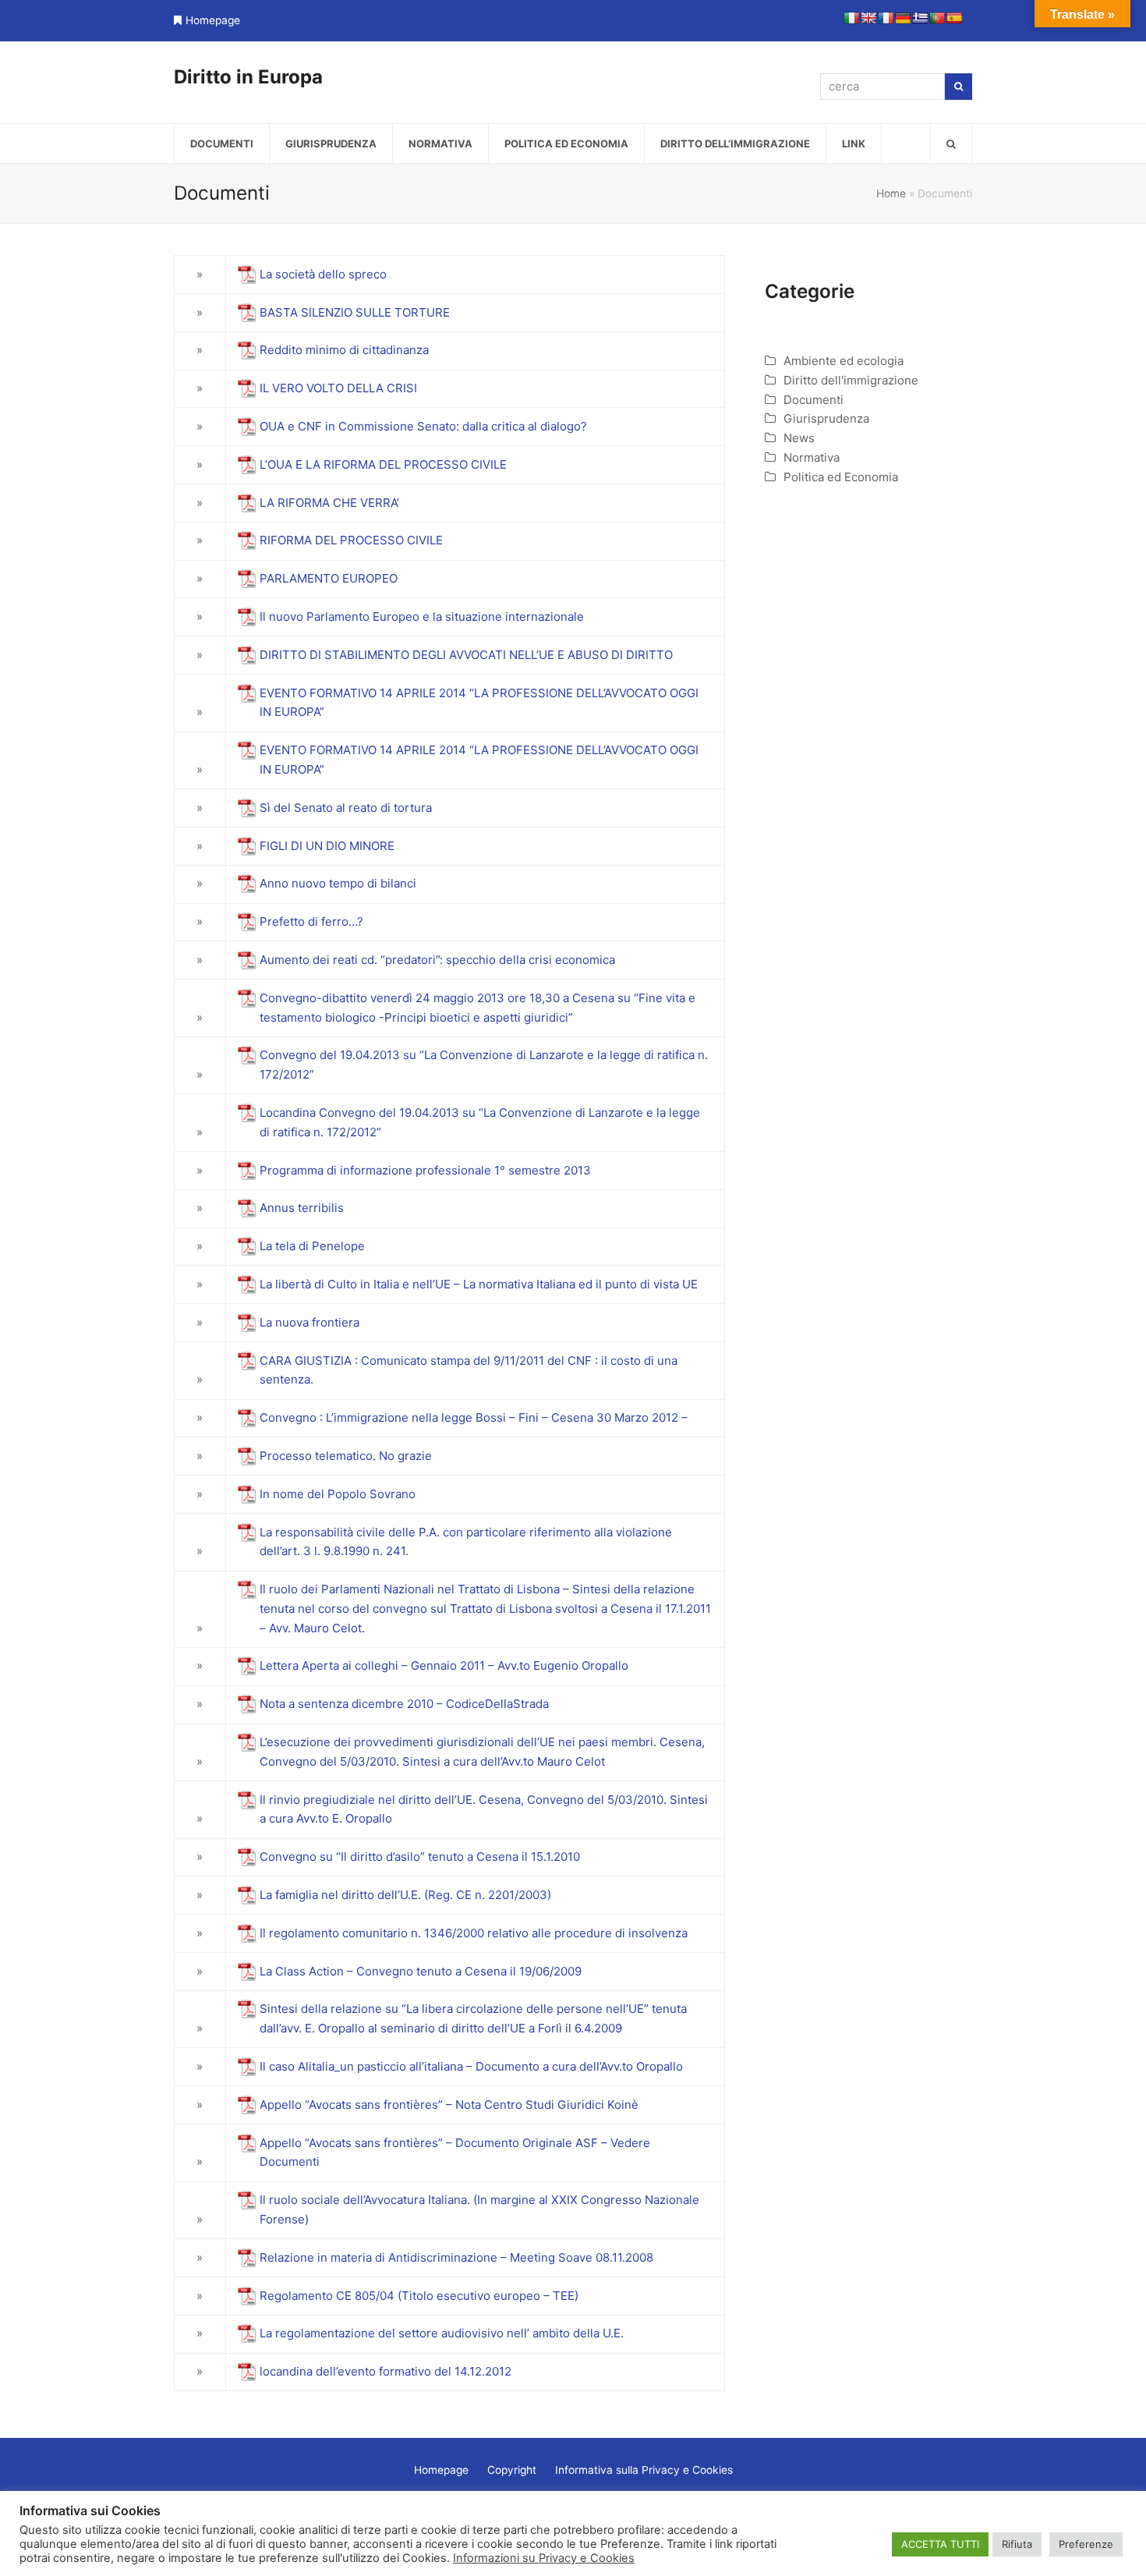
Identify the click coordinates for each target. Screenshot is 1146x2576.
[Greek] (920, 18)
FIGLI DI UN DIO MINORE (327, 846)
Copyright (512, 2470)
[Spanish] (954, 18)
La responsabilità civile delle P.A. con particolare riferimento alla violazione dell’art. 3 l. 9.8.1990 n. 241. (466, 1542)
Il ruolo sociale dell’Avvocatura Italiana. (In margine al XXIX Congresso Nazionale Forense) (479, 2209)
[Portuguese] (937, 18)
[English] (868, 18)
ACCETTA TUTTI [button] (940, 2544)
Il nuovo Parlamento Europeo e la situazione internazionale (422, 617)
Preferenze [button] (1086, 2544)
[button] (951, 144)
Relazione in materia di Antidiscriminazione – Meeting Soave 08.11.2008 (456, 2257)
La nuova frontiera (309, 1322)
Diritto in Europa (248, 77)
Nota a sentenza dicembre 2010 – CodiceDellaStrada (404, 1704)
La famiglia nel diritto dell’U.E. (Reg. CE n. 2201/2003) (405, 1895)
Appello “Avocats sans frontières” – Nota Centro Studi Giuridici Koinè (449, 2105)
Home (891, 193)
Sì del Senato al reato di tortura (346, 808)
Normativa (812, 457)
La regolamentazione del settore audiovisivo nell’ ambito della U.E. (443, 2333)
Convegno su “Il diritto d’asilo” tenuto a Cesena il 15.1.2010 (420, 1857)
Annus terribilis (302, 1208)
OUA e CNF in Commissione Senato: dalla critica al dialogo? (425, 426)
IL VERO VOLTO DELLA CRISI (338, 388)
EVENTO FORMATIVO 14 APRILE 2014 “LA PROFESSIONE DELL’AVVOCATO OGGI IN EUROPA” (479, 703)
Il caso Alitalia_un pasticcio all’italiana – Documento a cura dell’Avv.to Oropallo (471, 2066)
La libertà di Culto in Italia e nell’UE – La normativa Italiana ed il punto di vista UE (479, 1284)
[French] (886, 18)
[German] (903, 18)
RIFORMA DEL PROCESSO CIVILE (351, 540)
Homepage (213, 20)
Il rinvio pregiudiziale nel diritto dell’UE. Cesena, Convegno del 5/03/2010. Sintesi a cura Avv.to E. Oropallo (484, 1809)
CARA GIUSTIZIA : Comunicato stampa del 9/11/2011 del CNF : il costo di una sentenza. (469, 1370)
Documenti (814, 400)
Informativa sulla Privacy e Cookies (644, 2470)
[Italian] (851, 18)
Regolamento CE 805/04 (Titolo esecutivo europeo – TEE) (419, 2296)
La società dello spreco (323, 274)
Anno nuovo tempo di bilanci (340, 883)
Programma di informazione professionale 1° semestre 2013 (427, 1170)
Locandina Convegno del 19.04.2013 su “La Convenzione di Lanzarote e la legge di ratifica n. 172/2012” (480, 1122)
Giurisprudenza (826, 418)
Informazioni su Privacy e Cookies (544, 2558)
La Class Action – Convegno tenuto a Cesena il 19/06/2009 (421, 1971)
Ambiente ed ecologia (844, 361)
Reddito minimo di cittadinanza (346, 350)
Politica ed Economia (841, 477)
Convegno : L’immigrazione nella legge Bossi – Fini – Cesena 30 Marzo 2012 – (474, 1417)
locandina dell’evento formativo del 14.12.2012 (386, 2371)
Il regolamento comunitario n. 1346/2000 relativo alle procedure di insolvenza (474, 1933)
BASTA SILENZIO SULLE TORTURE (355, 312)
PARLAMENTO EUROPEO (329, 578)
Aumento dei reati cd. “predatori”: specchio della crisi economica (437, 960)
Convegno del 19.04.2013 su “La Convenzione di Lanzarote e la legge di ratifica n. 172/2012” (484, 1065)
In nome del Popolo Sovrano (338, 1494)
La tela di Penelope (312, 1246)
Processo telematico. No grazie (346, 1456)
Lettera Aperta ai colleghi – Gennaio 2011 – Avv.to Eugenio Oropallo (444, 1665)
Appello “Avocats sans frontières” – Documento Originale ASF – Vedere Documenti (455, 2153)
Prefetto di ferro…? (313, 921)
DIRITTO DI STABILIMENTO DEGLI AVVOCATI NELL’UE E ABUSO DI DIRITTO (466, 655)
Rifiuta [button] (1017, 2544)
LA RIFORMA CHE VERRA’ (329, 503)
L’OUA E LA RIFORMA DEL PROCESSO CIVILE (383, 464)
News (799, 438)
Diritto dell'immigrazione (851, 380)
